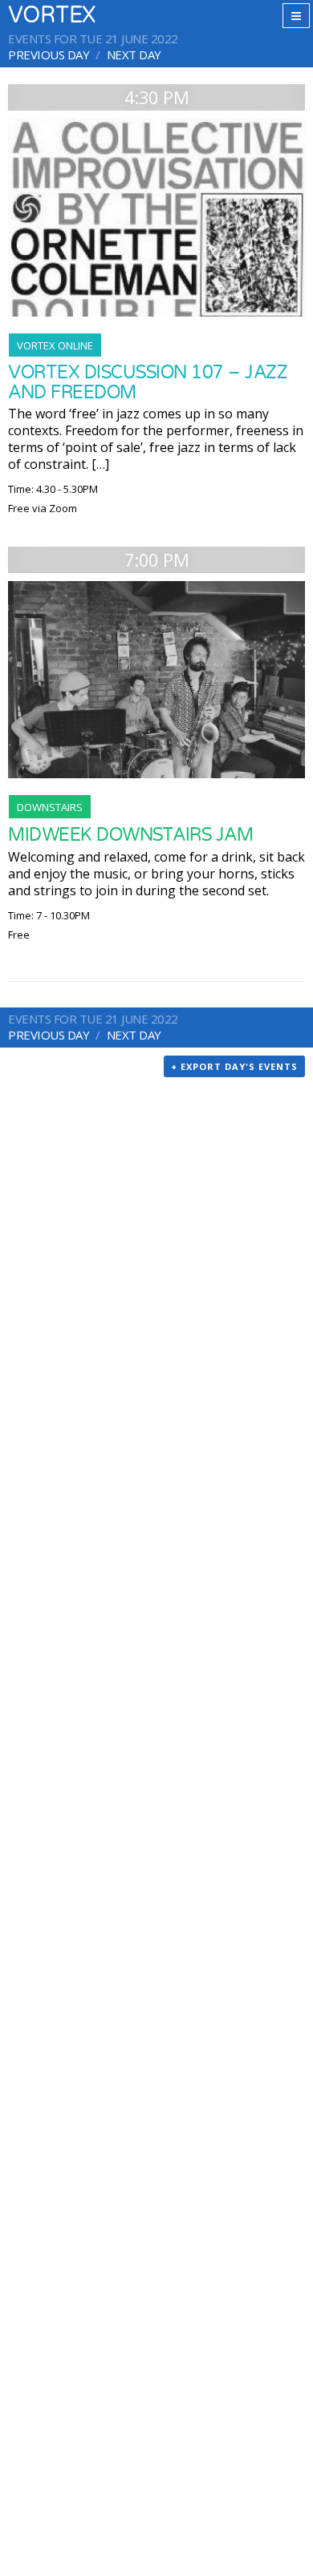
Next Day (134, 55)
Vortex (52, 16)
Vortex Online (55, 345)
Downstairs (50, 807)
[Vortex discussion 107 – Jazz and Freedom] (156, 218)
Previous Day (49, 55)
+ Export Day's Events (234, 1066)
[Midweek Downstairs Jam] (156, 680)
